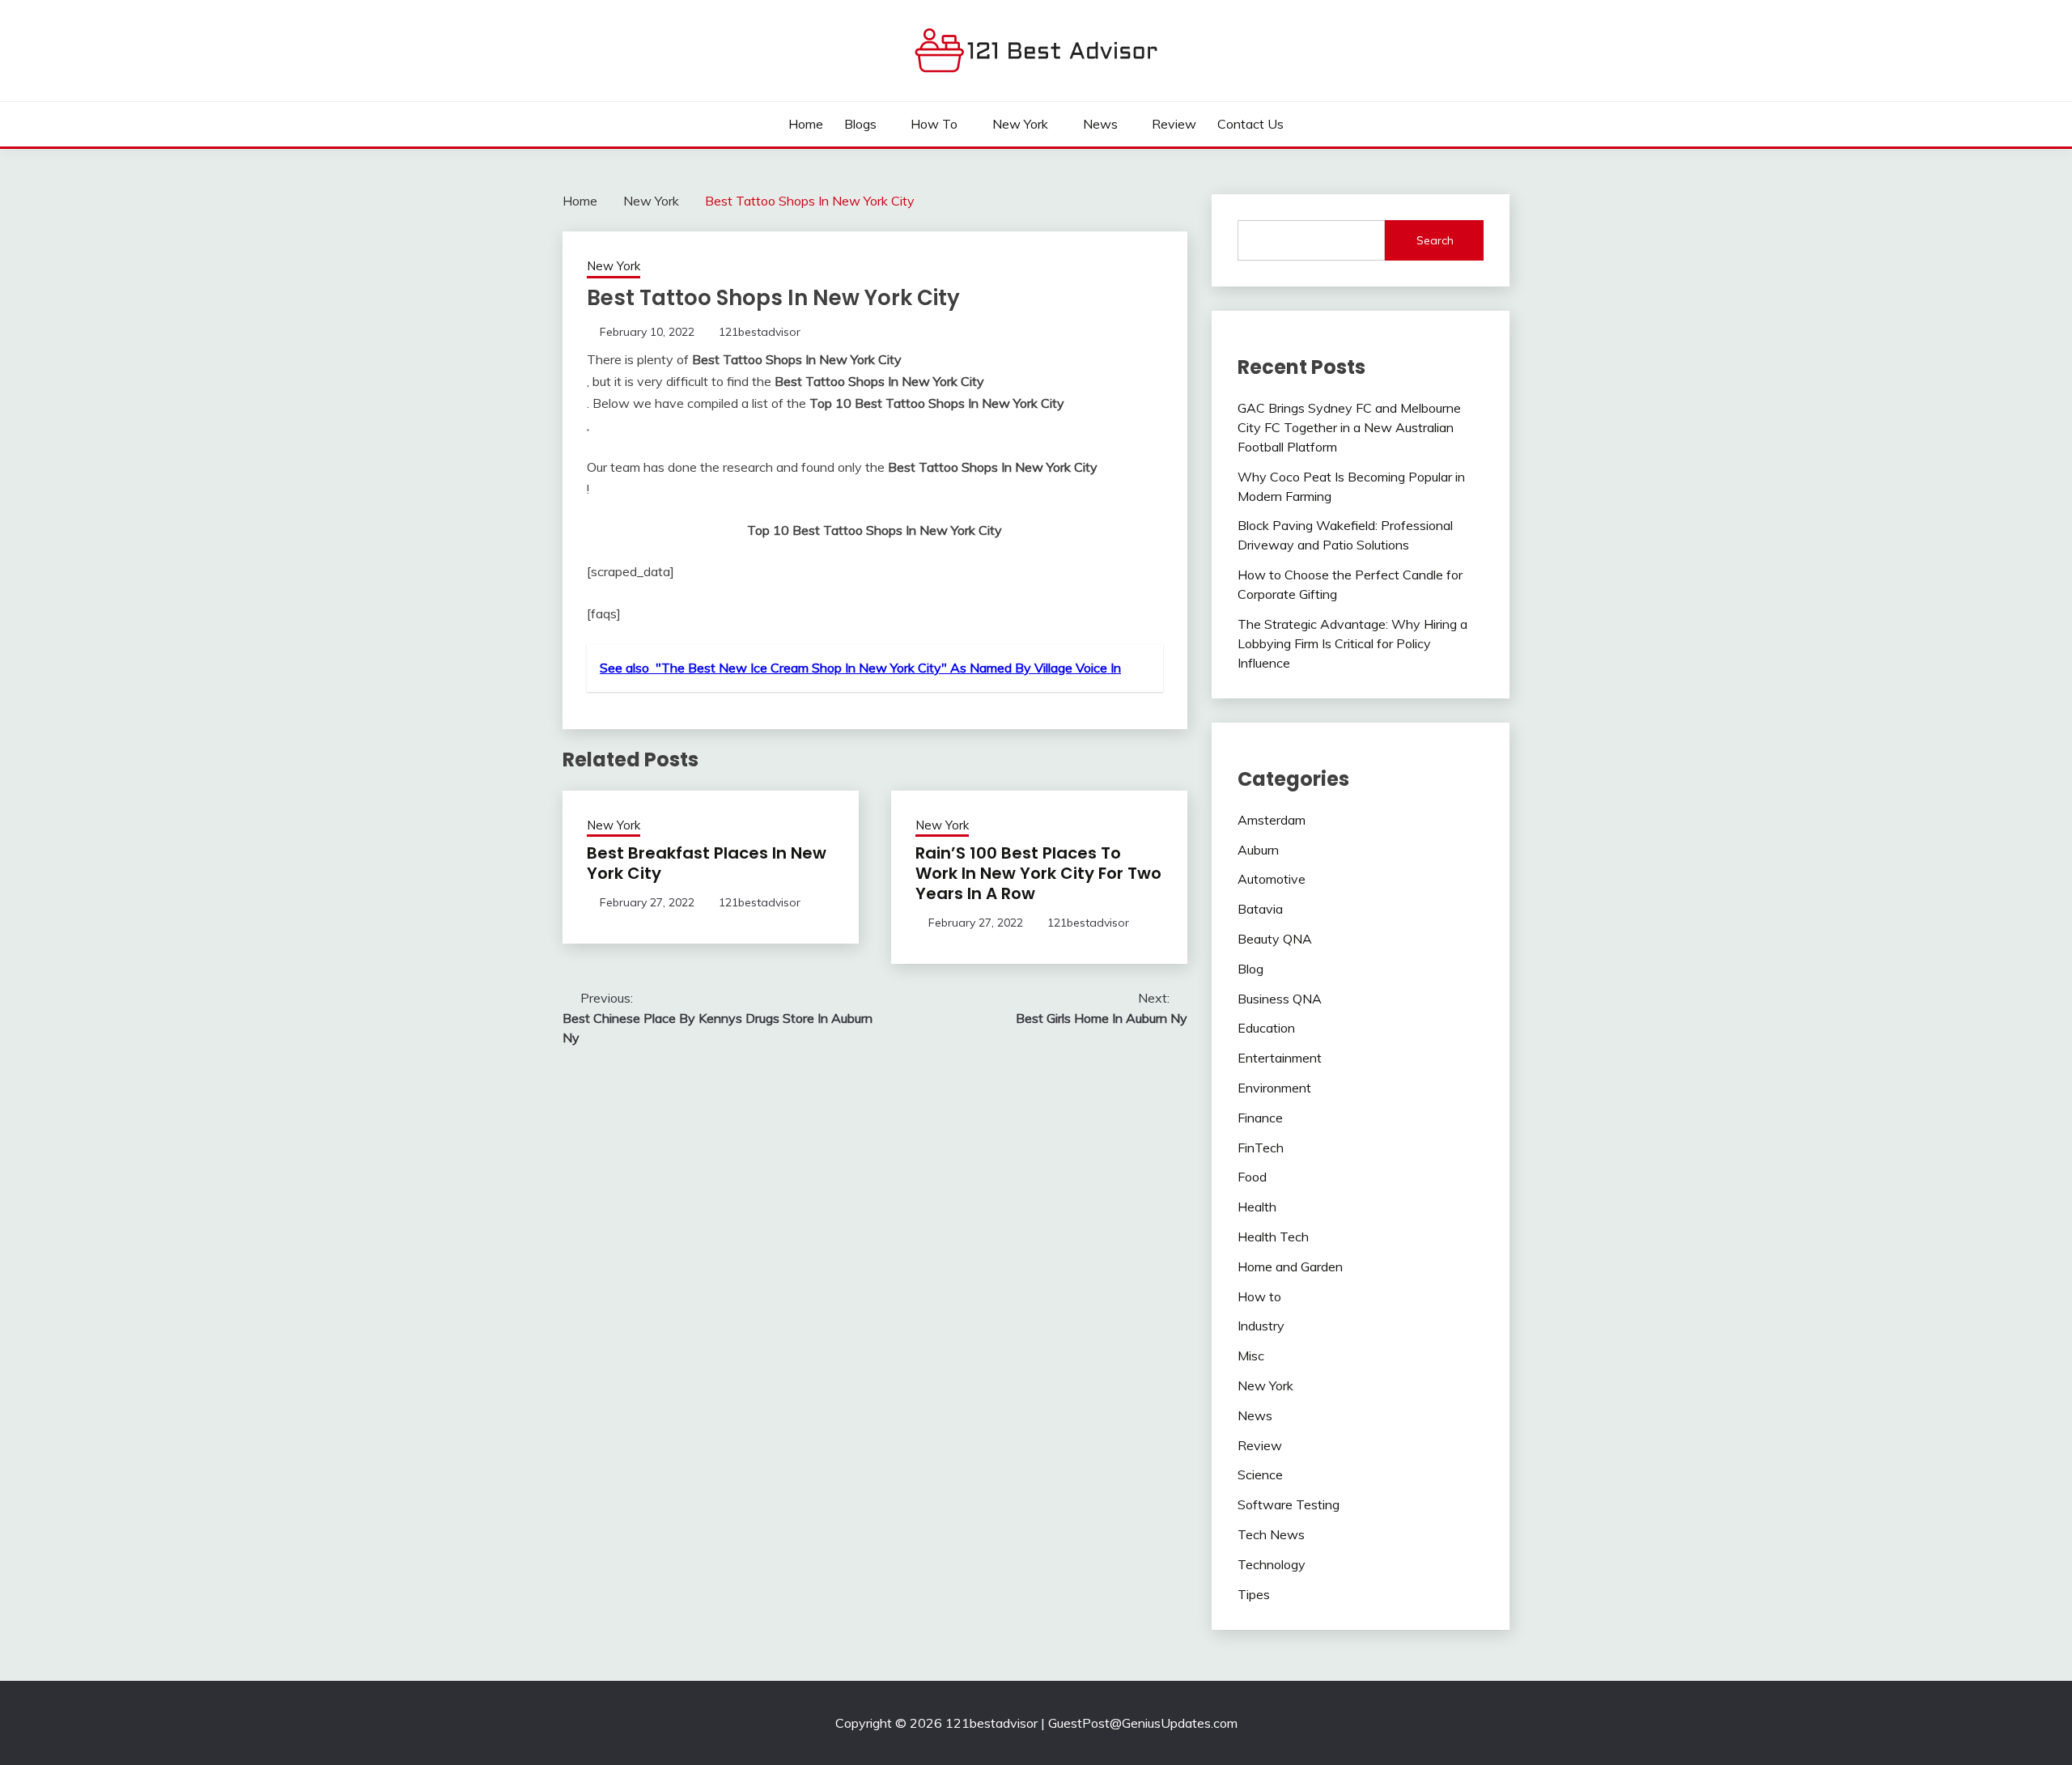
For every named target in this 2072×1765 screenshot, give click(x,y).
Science (1260, 1474)
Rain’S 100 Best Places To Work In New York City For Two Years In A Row (1038, 873)
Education (1266, 1028)
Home (806, 124)
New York (1020, 124)
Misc (1251, 1356)
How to (934, 124)
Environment (1274, 1088)
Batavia (1260, 909)
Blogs (860, 124)
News (1100, 124)
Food (1252, 1177)
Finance (1260, 1118)
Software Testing (1289, 1504)
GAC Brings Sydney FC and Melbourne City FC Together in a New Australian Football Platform (1349, 427)
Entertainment (1280, 1058)
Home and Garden (1290, 1266)
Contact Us (1250, 124)
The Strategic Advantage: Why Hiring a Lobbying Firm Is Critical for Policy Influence (1352, 643)
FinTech (1261, 1148)
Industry (1261, 1326)
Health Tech (1273, 1237)
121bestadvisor (760, 332)
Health (1257, 1207)
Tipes (1254, 1594)
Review (1174, 124)
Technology (1272, 1564)
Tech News (1271, 1534)
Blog (1250, 969)
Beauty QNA (1275, 939)
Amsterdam (1272, 820)
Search (1435, 240)
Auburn (1258, 850)
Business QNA (1280, 999)
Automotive (1272, 879)
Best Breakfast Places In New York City (707, 863)
